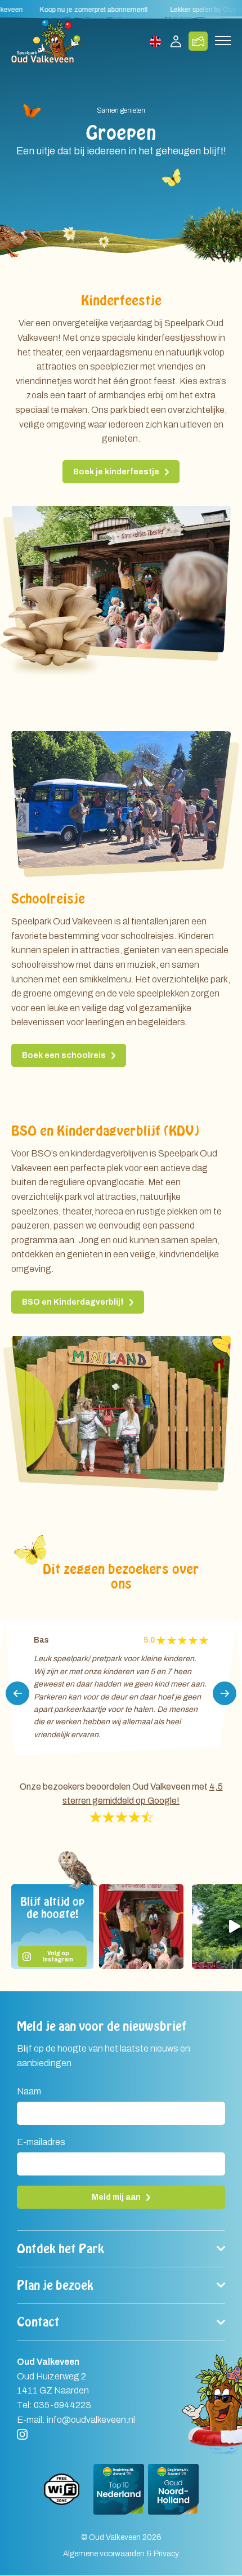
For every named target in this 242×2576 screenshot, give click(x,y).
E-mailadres (41, 2142)
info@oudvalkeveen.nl (91, 2420)
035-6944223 (62, 2405)
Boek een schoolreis (64, 1055)
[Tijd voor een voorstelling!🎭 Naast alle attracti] (141, 1927)
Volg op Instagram (58, 1956)
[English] (156, 41)
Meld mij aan (116, 2197)
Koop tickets (198, 41)
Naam (29, 2092)
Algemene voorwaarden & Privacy (121, 2554)
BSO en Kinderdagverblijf (73, 1302)
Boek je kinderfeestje (116, 472)
